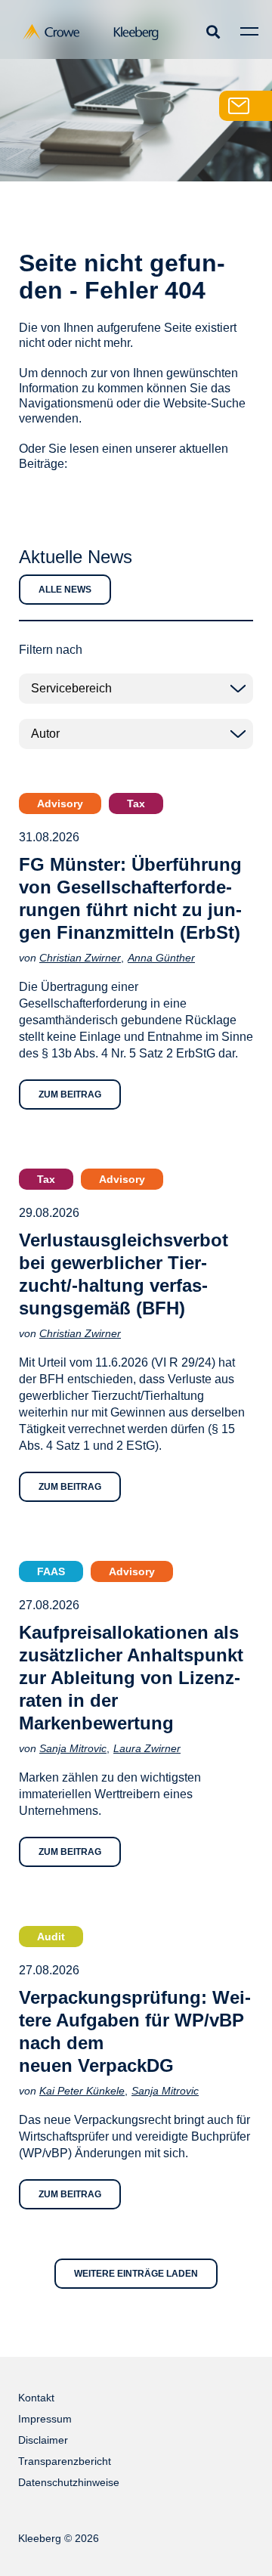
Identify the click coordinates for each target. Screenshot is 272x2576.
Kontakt (36, 2398)
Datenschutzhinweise (69, 2482)
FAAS (51, 1571)
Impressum (45, 2419)
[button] (213, 31)
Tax (136, 803)
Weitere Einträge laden (136, 2274)
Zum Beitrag (70, 1094)
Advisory (60, 803)
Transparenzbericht (65, 2461)
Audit (51, 1937)
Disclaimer (43, 2440)
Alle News (65, 590)
